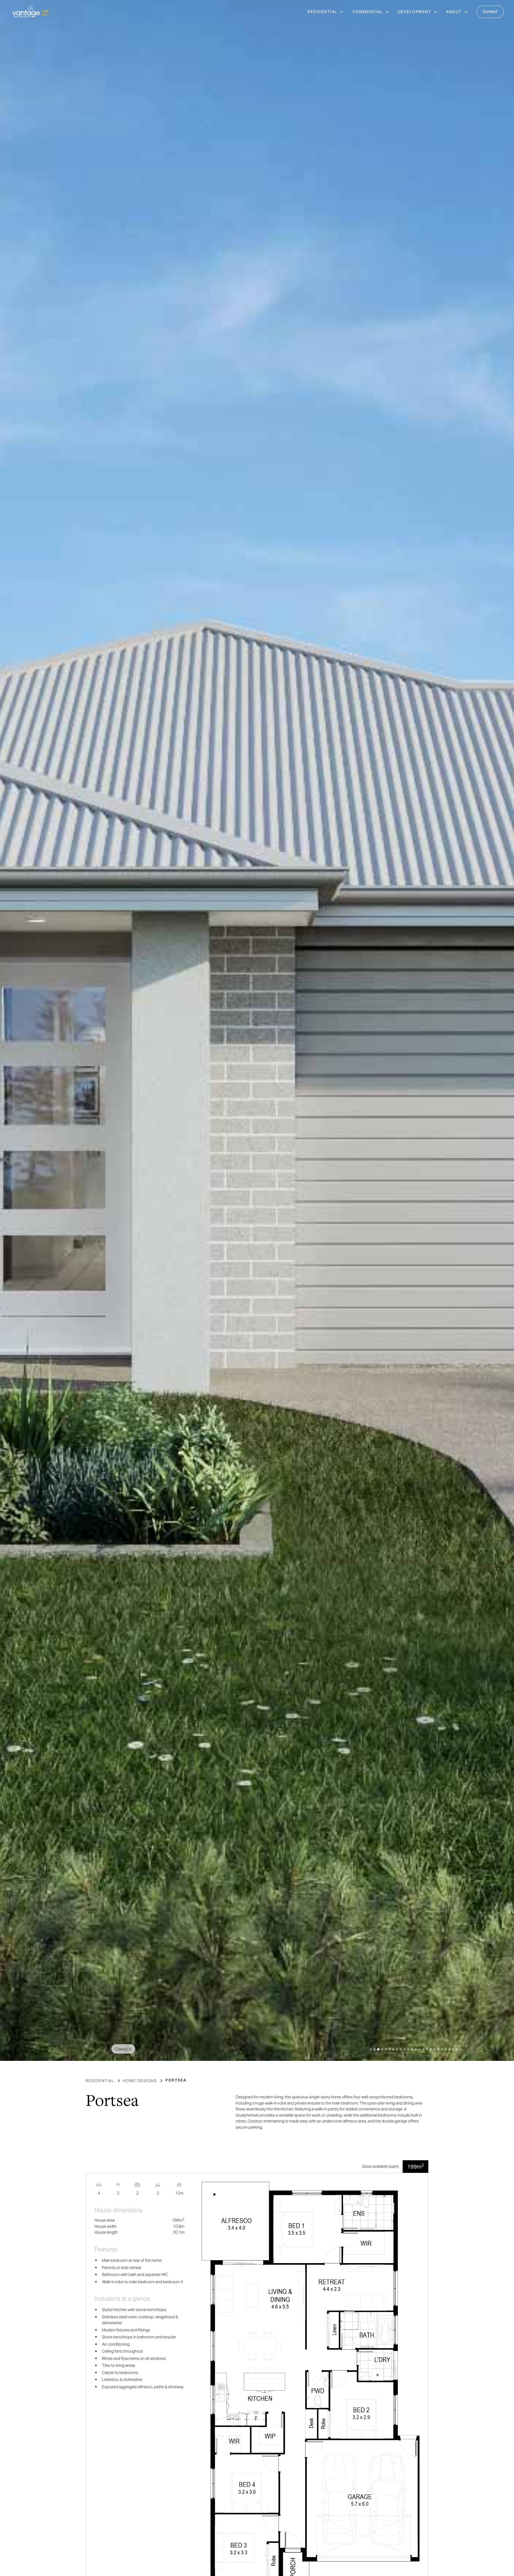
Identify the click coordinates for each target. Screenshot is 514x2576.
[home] (32, 12)
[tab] (415, 2167)
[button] (326, 12)
